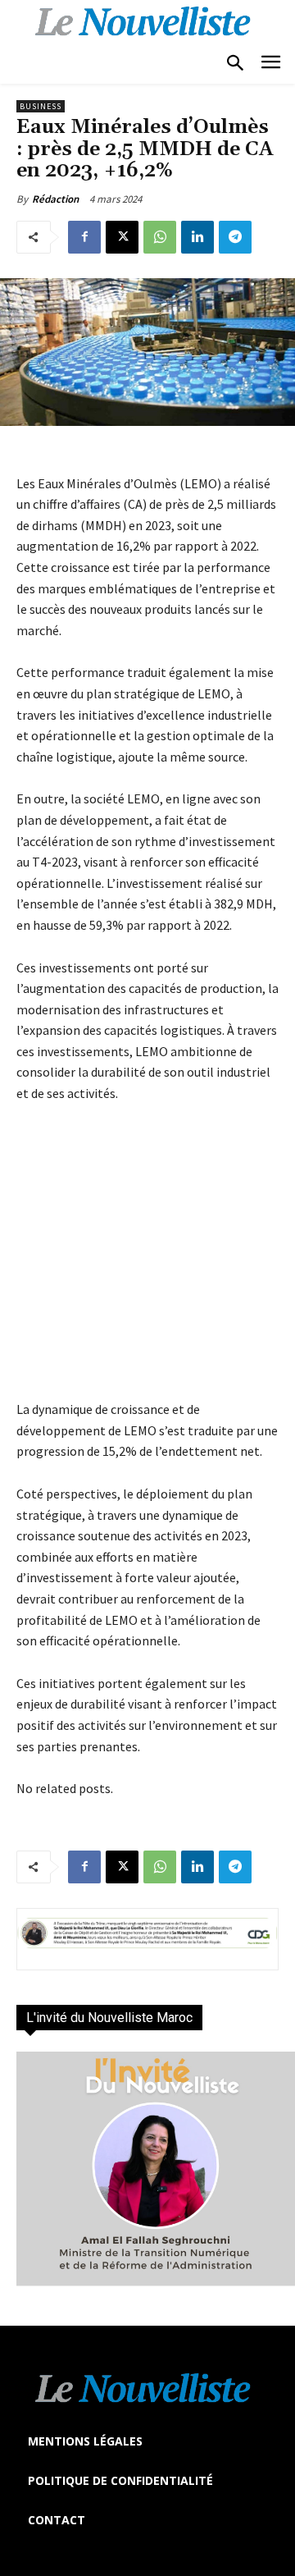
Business (41, 106)
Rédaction (55, 199)
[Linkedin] (197, 237)
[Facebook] (84, 237)
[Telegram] (235, 237)
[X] (122, 237)
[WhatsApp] (160, 237)
